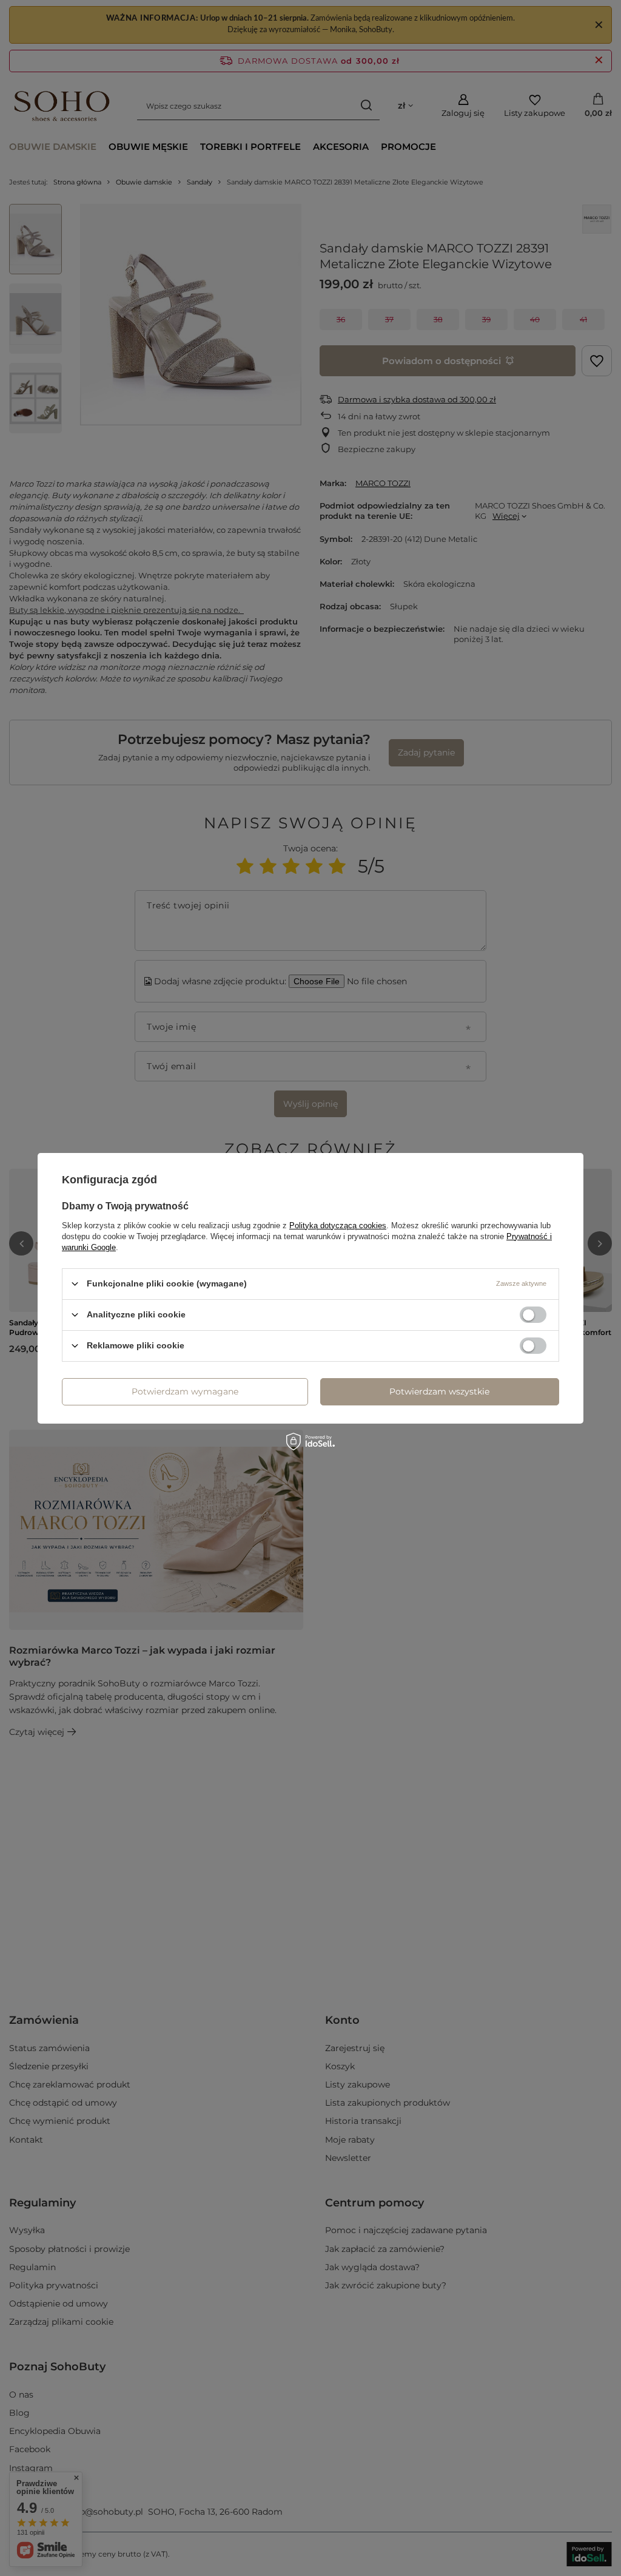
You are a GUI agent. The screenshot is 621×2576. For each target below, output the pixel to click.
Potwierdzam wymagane (185, 1391)
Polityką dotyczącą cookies (338, 1225)
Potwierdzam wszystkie (439, 1391)
